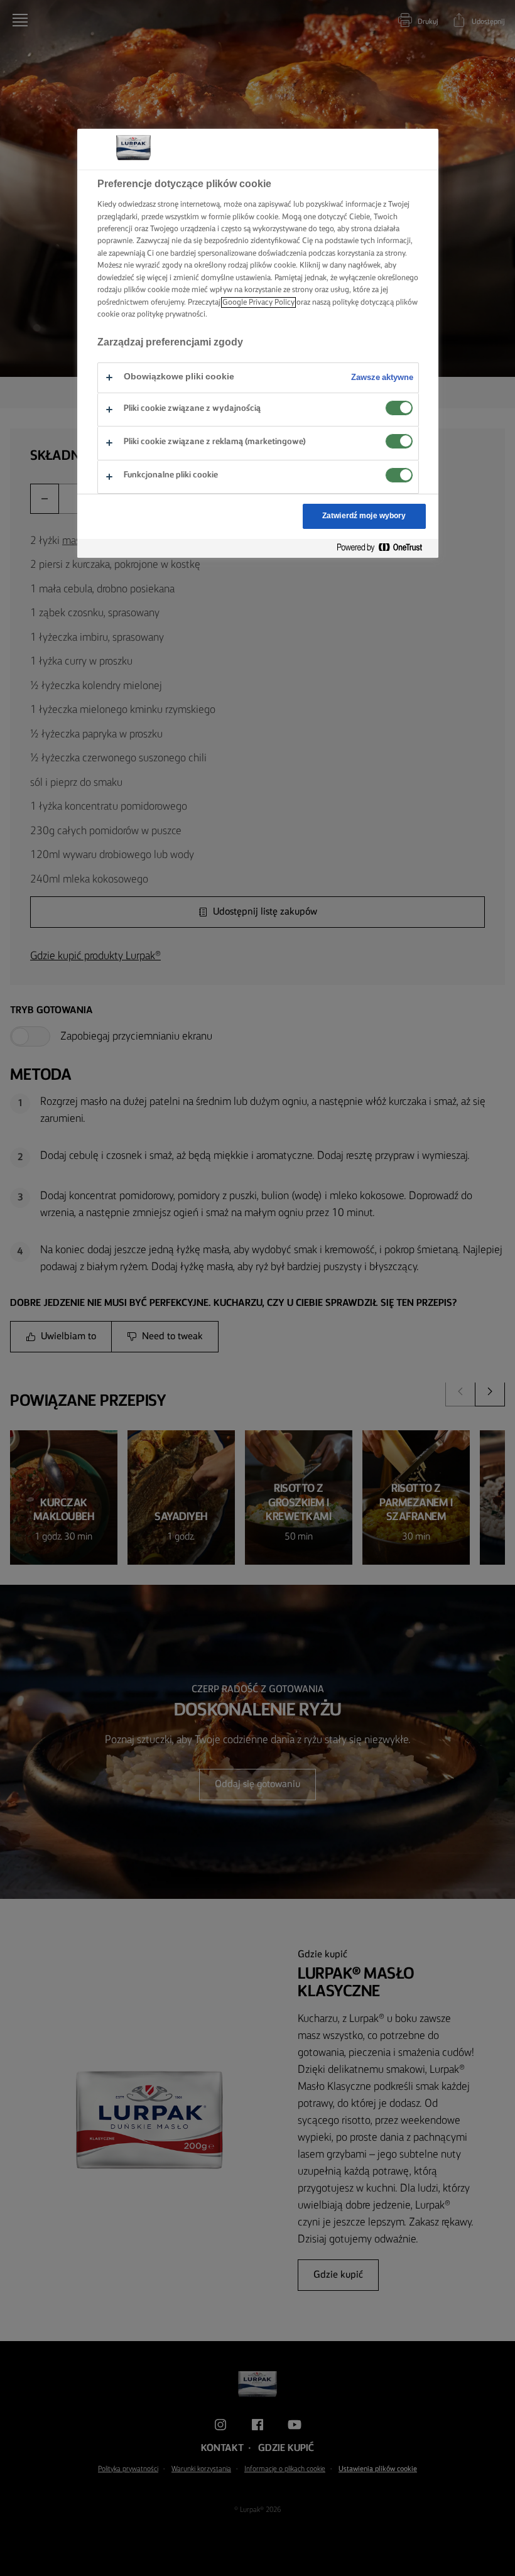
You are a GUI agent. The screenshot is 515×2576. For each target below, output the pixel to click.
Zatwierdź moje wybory (364, 516)
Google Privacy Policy (258, 302)
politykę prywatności (171, 314)
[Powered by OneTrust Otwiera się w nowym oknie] (384, 548)
